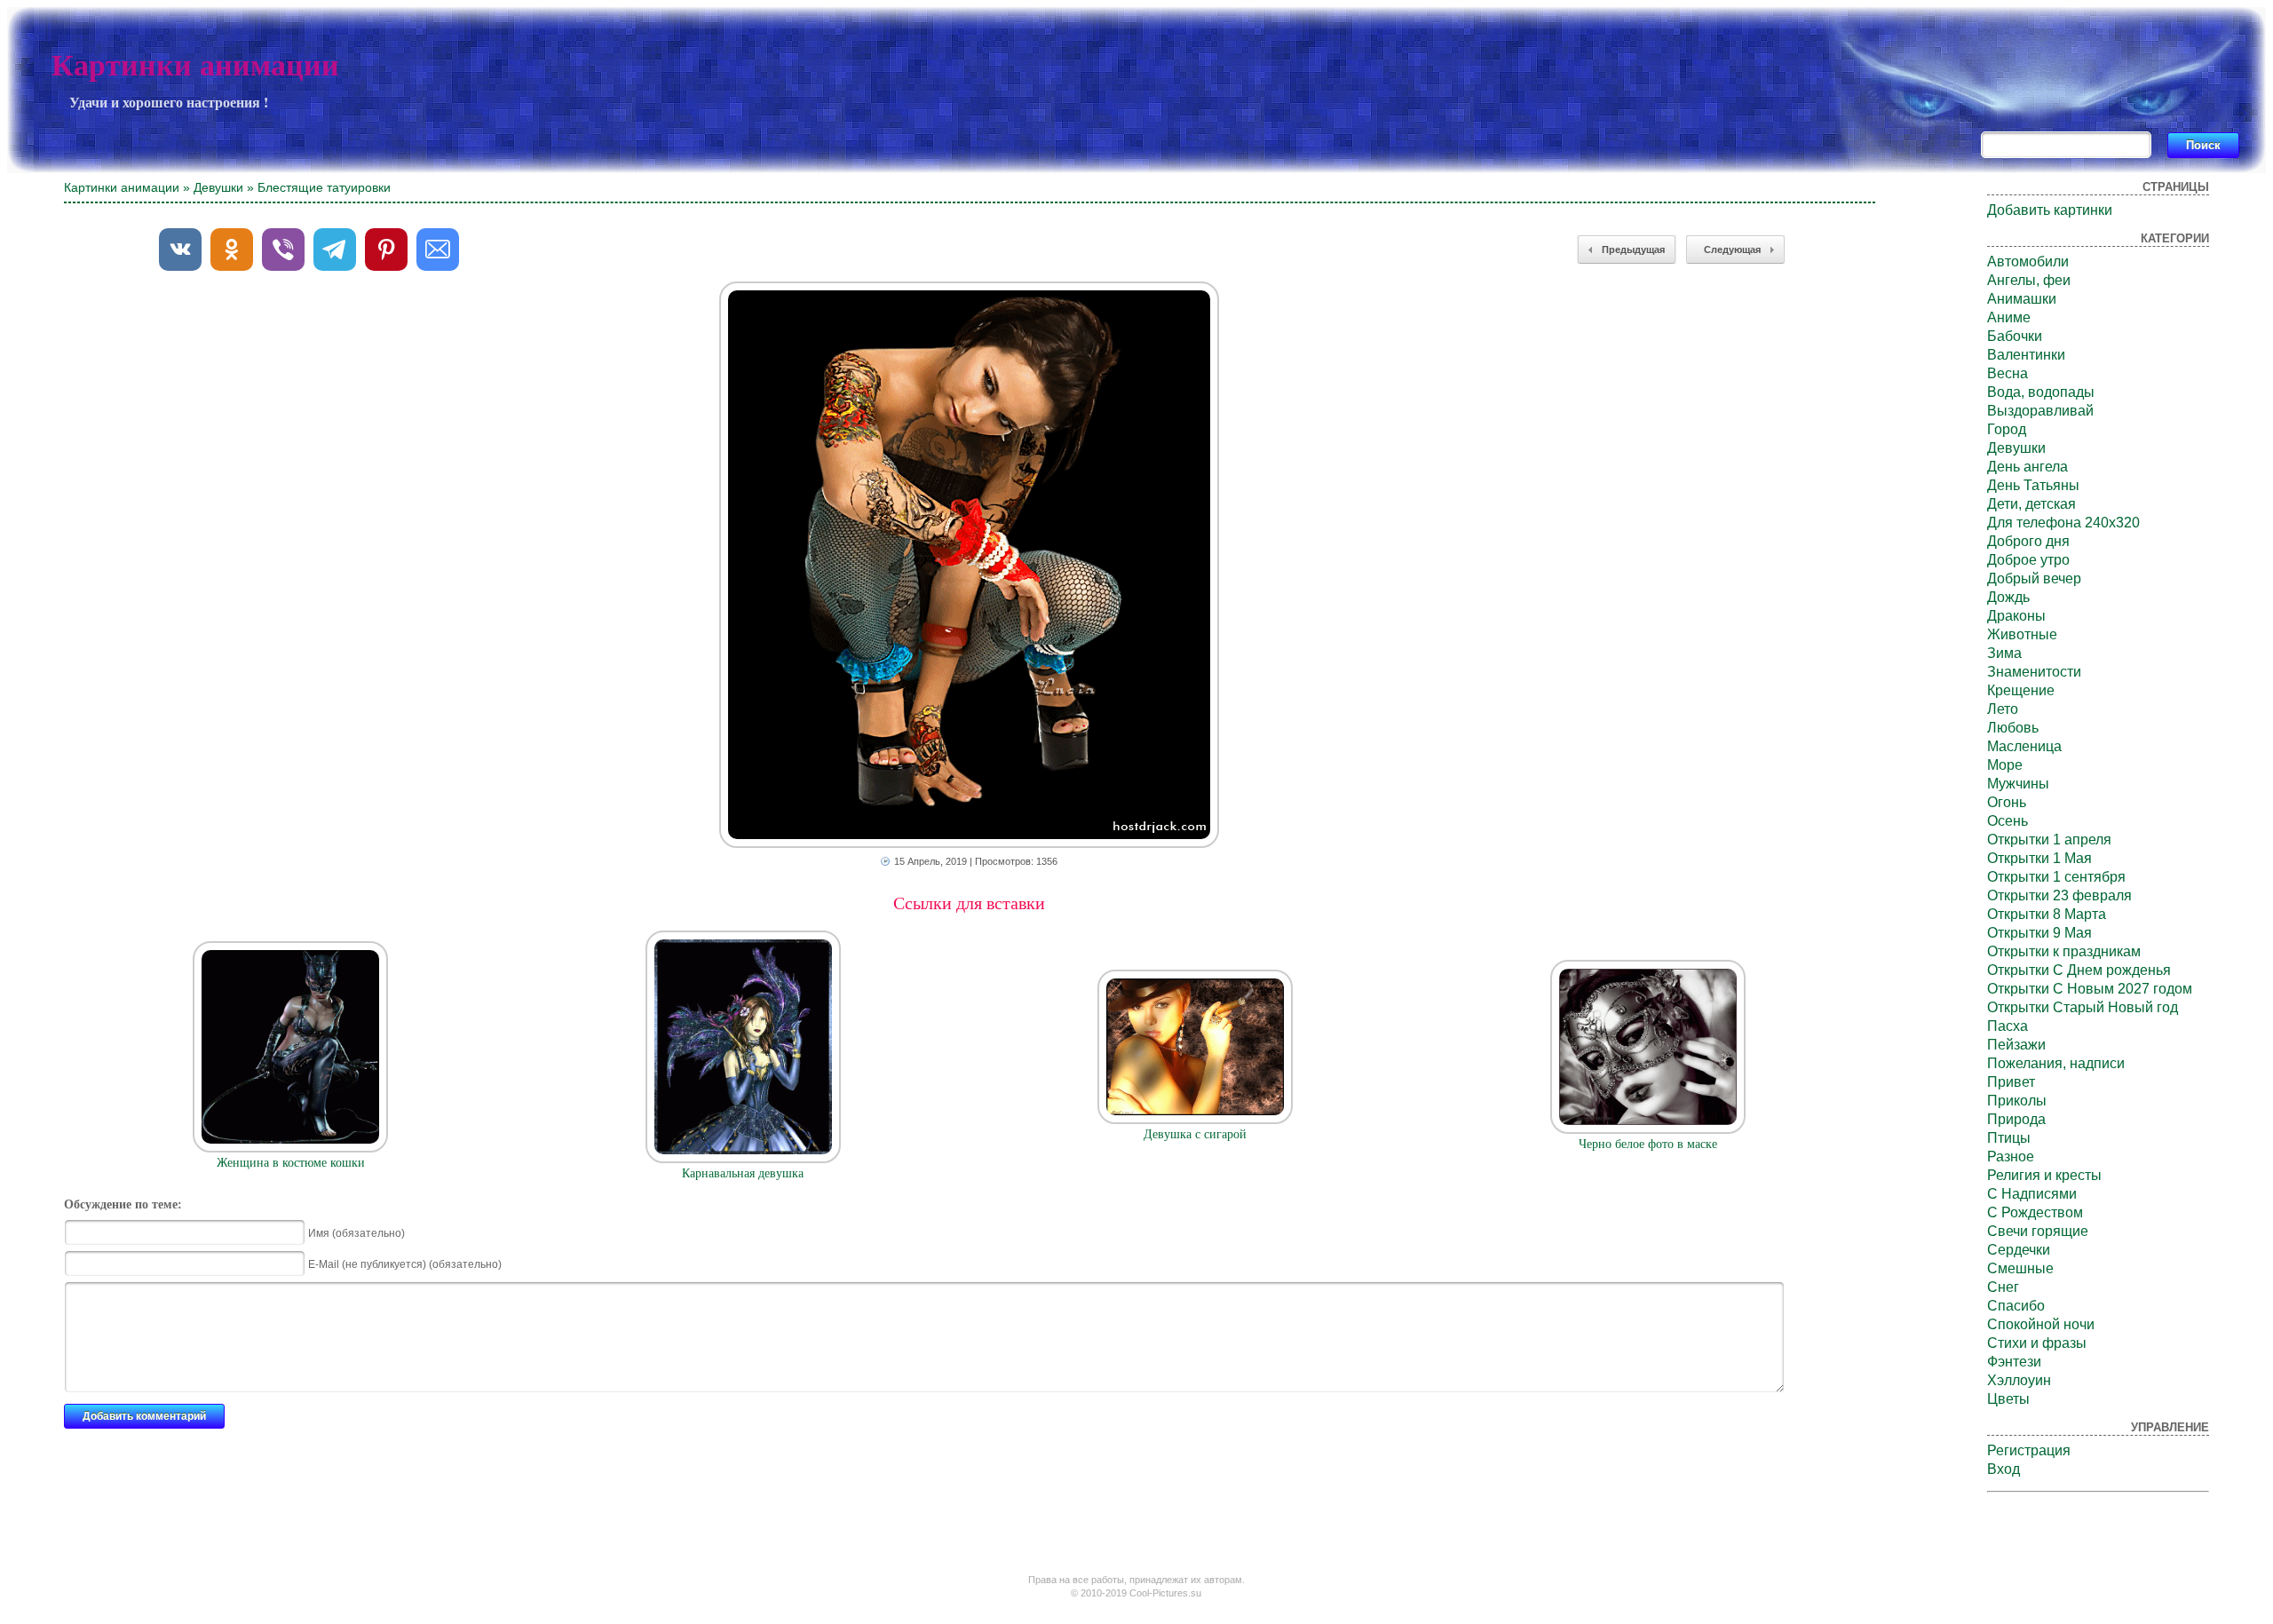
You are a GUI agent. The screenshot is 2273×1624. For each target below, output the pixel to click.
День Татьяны (2033, 485)
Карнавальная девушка (743, 1173)
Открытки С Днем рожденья (2079, 970)
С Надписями (2032, 1194)
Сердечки (2019, 1250)
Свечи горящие (2038, 1231)
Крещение (2021, 690)
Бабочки (2015, 336)
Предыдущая (1633, 250)
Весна (2008, 373)
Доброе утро (2028, 560)
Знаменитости (2034, 672)
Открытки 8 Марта (2047, 914)
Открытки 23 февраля (2059, 895)
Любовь (2013, 728)
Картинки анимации (195, 65)
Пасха (2008, 1026)
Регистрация (2029, 1450)
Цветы (2008, 1399)
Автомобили (2028, 261)
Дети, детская (2031, 504)
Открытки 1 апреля (2049, 840)
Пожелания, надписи (2056, 1063)
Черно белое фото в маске (1648, 1144)
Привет (2011, 1082)
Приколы (2017, 1101)
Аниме (2009, 317)
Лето (2003, 709)
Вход (2004, 1469)
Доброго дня (2028, 541)
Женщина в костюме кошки (291, 1163)
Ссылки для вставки (969, 903)
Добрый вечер (2034, 578)
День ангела (2027, 467)
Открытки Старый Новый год (2083, 1007)
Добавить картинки (2050, 210)
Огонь (2007, 802)
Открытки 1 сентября (2056, 877)
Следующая (1732, 250)
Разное (2011, 1157)
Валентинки (2026, 355)
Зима (2004, 653)
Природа (2016, 1119)
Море (2005, 765)
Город (2007, 429)
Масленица (2024, 746)
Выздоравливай (2040, 411)
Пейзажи (2016, 1045)
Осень (2008, 821)
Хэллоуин (2019, 1380)
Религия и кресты (2044, 1175)
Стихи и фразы (2037, 1343)
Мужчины (2018, 784)
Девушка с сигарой (1195, 1134)
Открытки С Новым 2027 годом (2090, 989)
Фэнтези (2014, 1362)
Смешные (2020, 1268)
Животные (2022, 634)
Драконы (2016, 616)
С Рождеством (2035, 1212)
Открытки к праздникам (2064, 951)
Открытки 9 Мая (2039, 933)
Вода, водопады (2041, 392)
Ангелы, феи (2029, 280)
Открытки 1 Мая (2039, 858)
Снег (2003, 1287)
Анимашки (2022, 299)
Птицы (2009, 1138)
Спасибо (2016, 1306)
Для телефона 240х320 (2063, 523)
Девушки (218, 187)
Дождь (2008, 597)
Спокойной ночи (2041, 1324)
